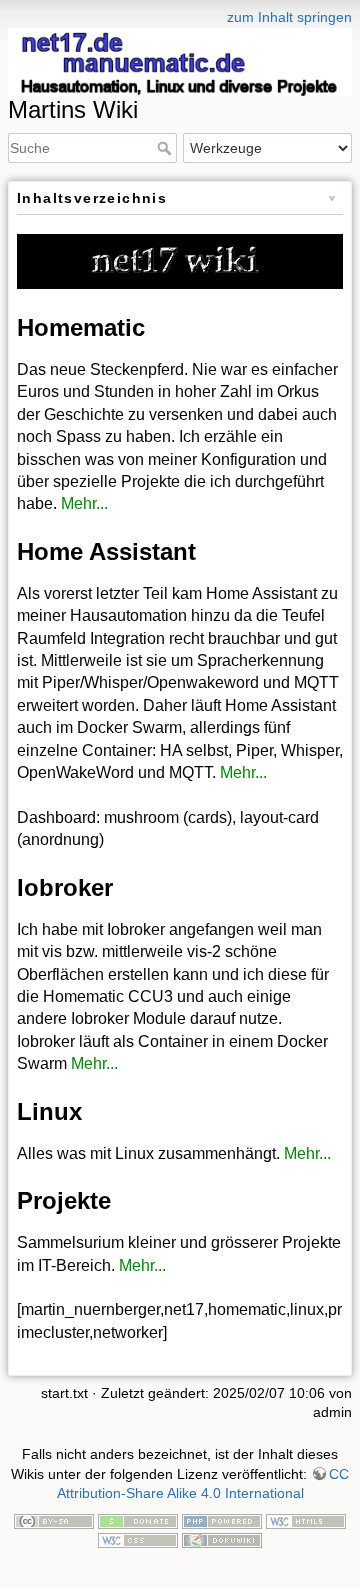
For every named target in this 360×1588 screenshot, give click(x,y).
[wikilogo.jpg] (180, 260)
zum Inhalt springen (289, 17)
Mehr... (84, 503)
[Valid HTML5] (306, 1520)
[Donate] (138, 1520)
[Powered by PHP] (222, 1520)
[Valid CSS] (138, 1540)
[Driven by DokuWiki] (222, 1540)
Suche (166, 148)
